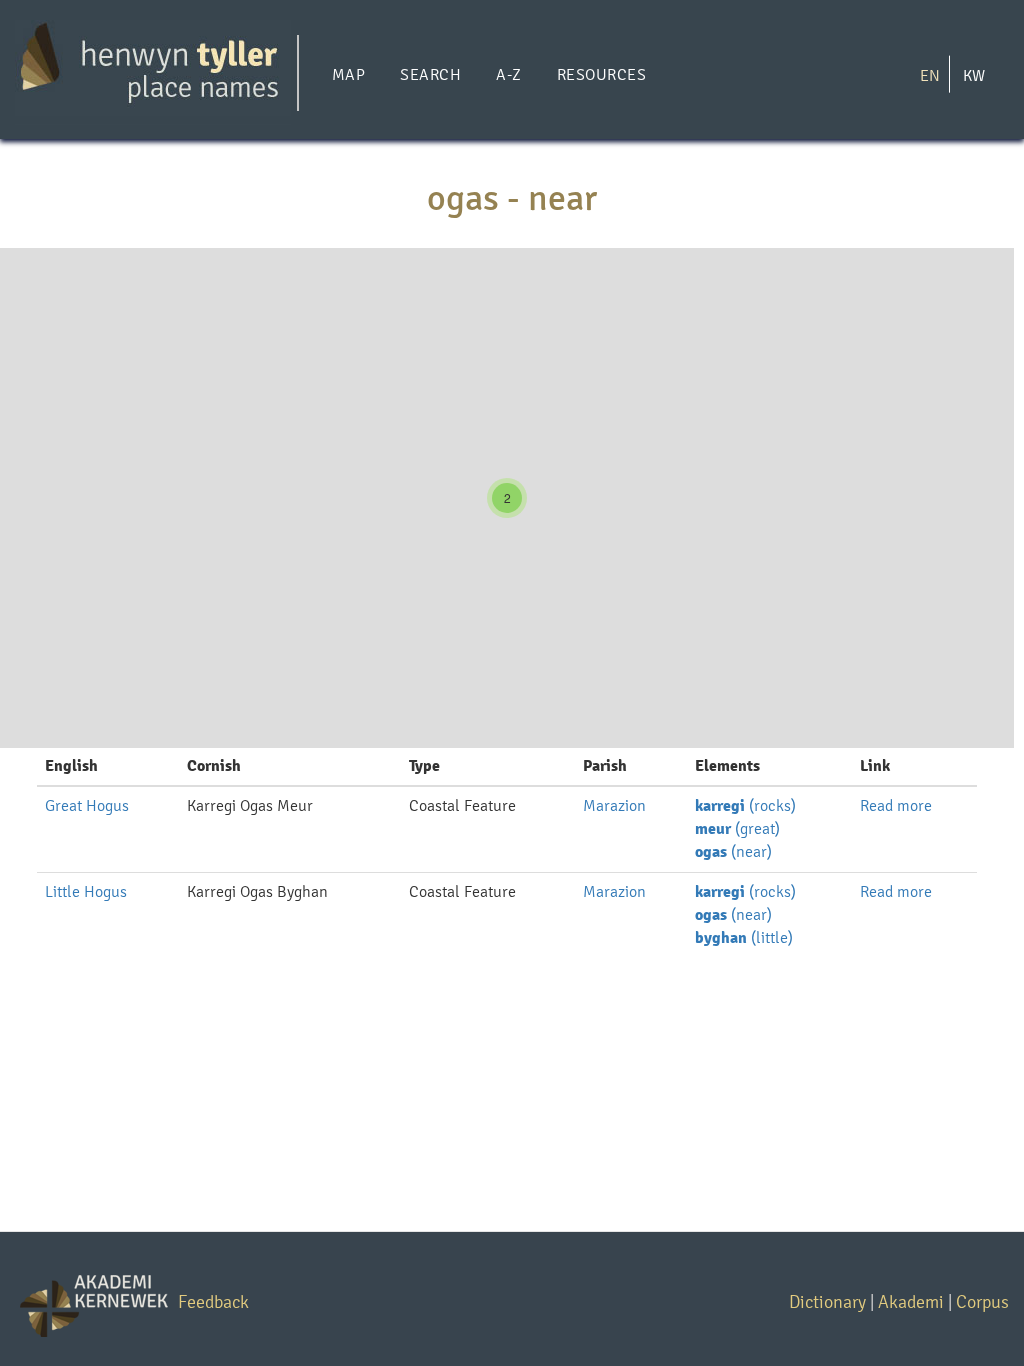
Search (430, 74)
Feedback (213, 1301)
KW (974, 74)
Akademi (911, 1301)
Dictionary (827, 1301)
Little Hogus (86, 891)
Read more (896, 805)
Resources (601, 74)
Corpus (982, 1301)
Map (348, 74)
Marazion (614, 805)
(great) (737, 828)
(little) (744, 937)
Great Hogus (87, 805)
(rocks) (745, 805)
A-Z (508, 74)
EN (930, 74)
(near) (733, 851)
